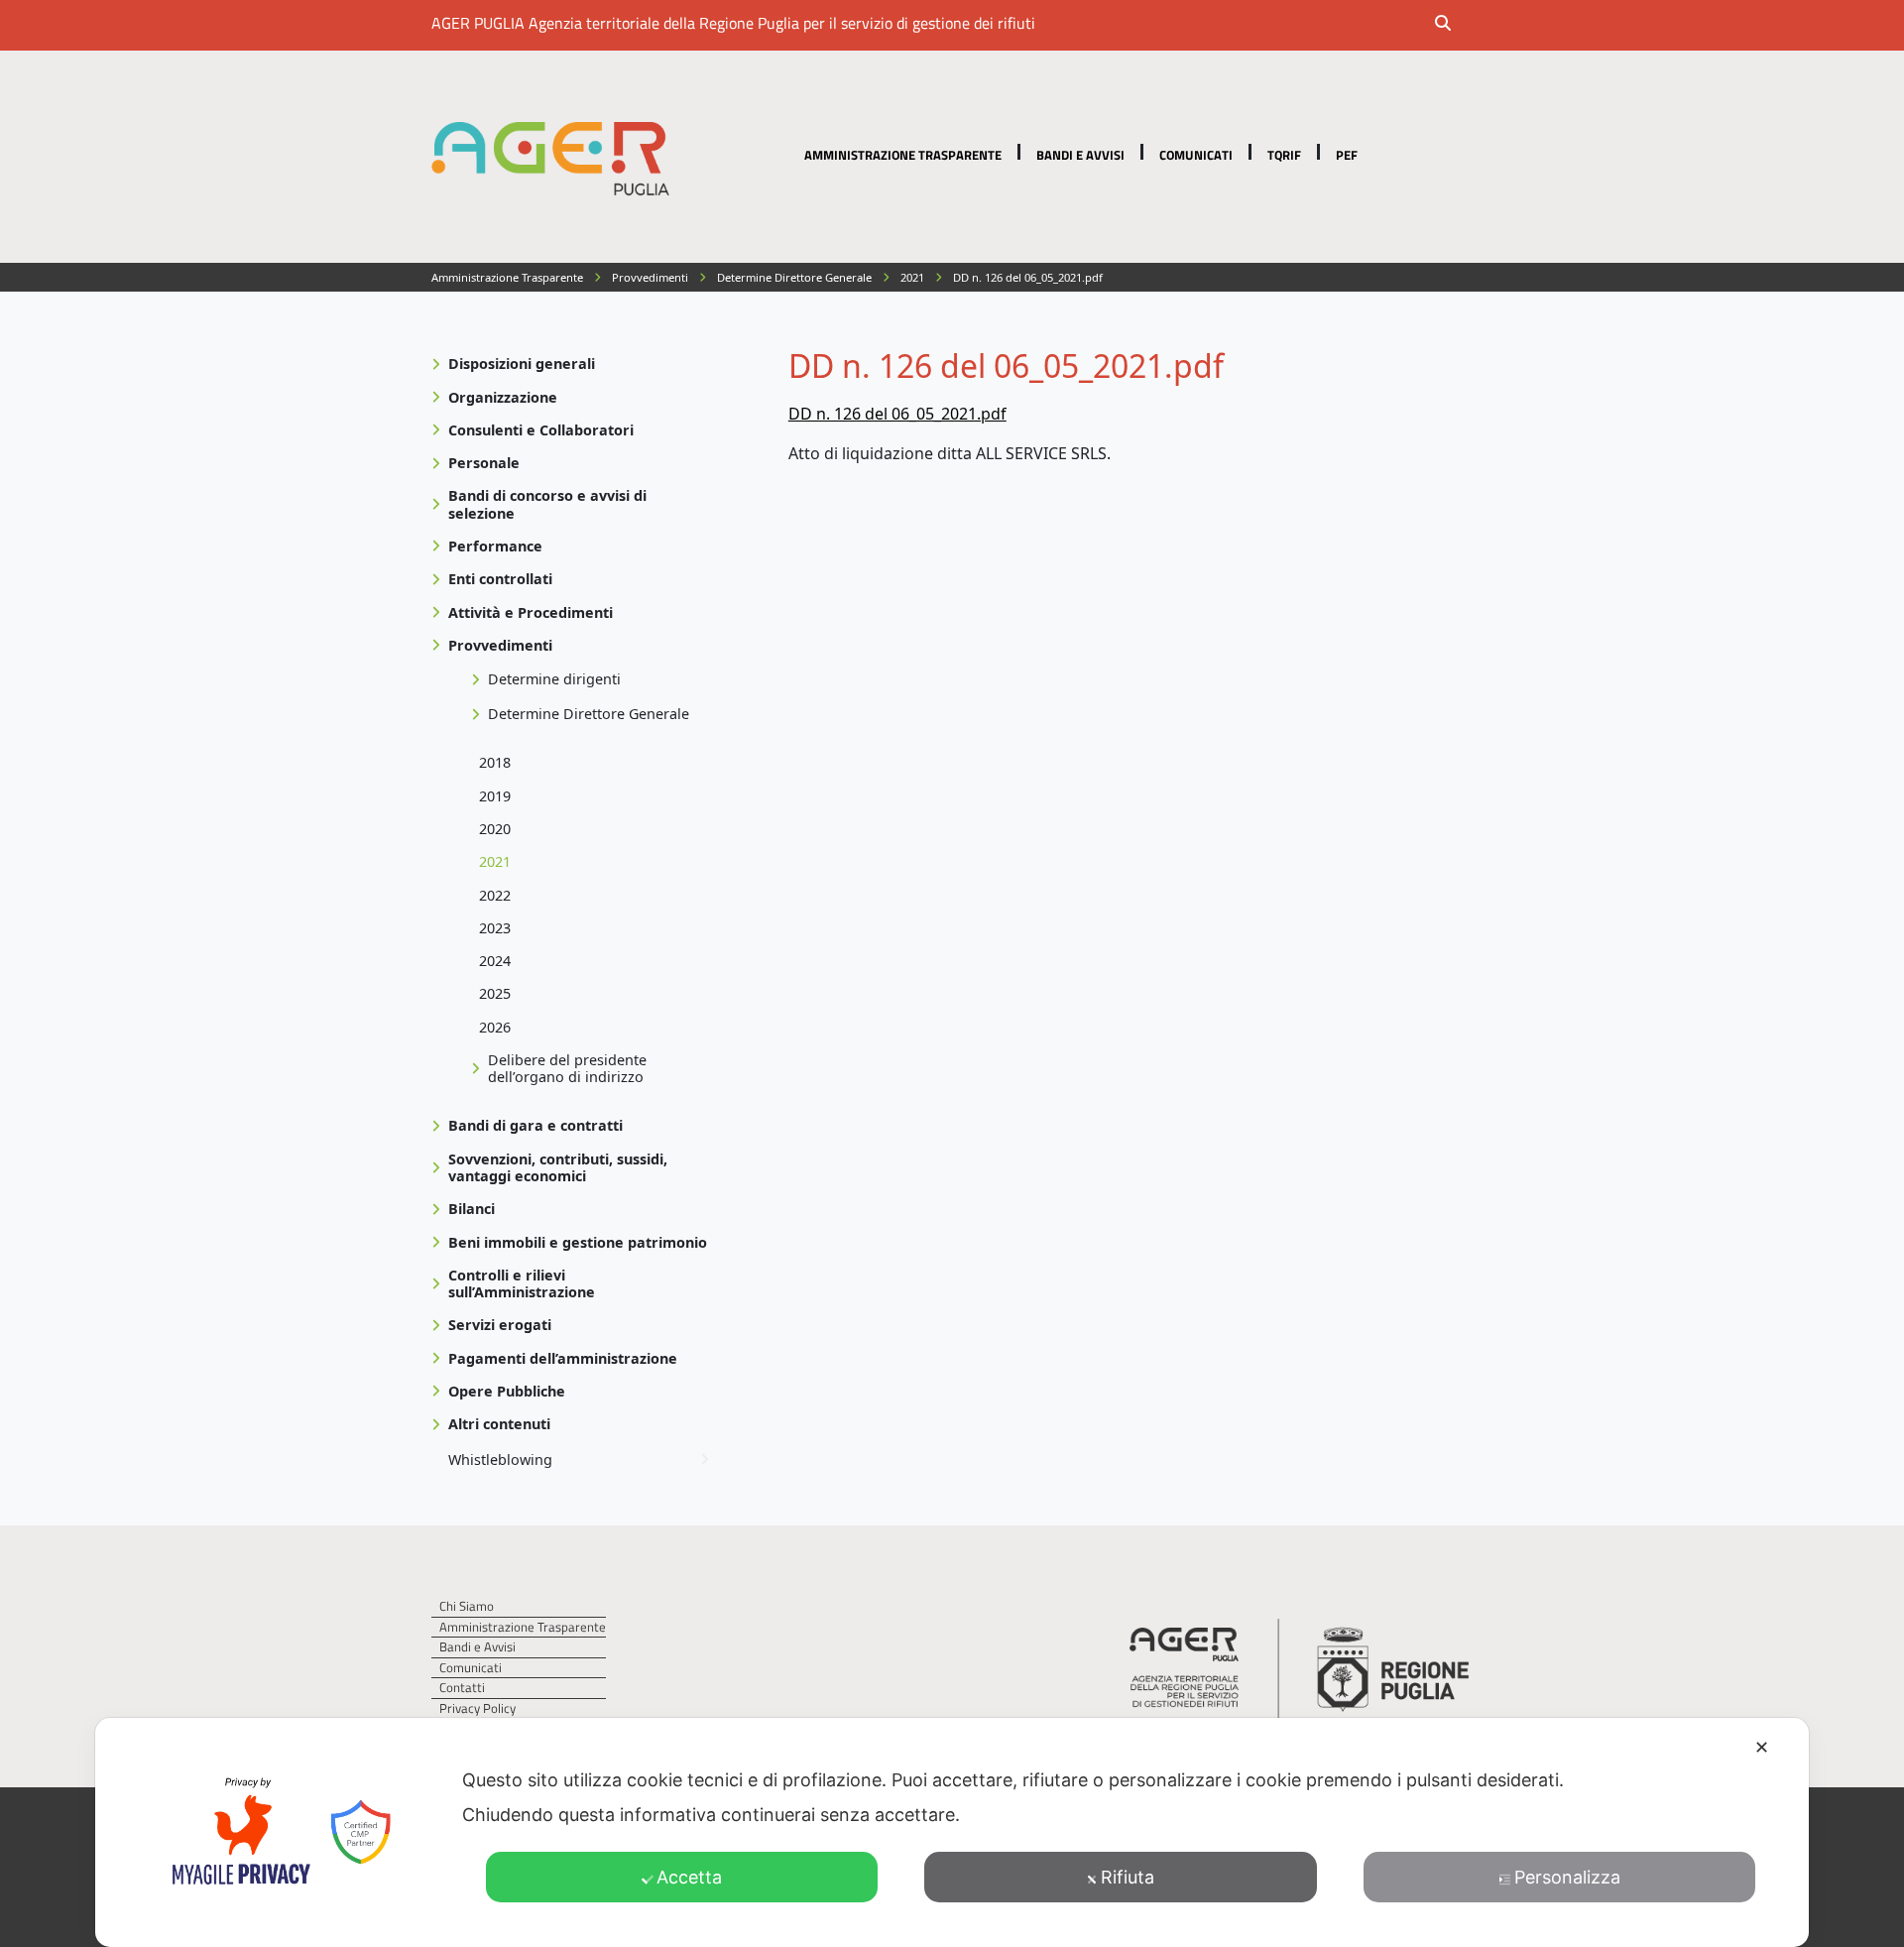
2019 (495, 796)
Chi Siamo (467, 1606)
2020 (495, 829)
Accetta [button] (689, 1877)
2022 (495, 895)
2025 (495, 993)
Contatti (462, 1688)
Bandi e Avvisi (1080, 155)
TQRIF (1284, 155)
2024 (495, 961)
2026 (495, 1027)
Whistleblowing (500, 1460)
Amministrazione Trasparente (903, 155)
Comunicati (1196, 155)
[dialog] (952, 1832)
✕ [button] (1762, 1747)
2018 (495, 762)
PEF (1347, 155)
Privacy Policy (477, 1708)
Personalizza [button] (1567, 1877)
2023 (495, 928)
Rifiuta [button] (1128, 1877)
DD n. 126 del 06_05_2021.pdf (897, 414)
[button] (1456, 25)
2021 (495, 861)
